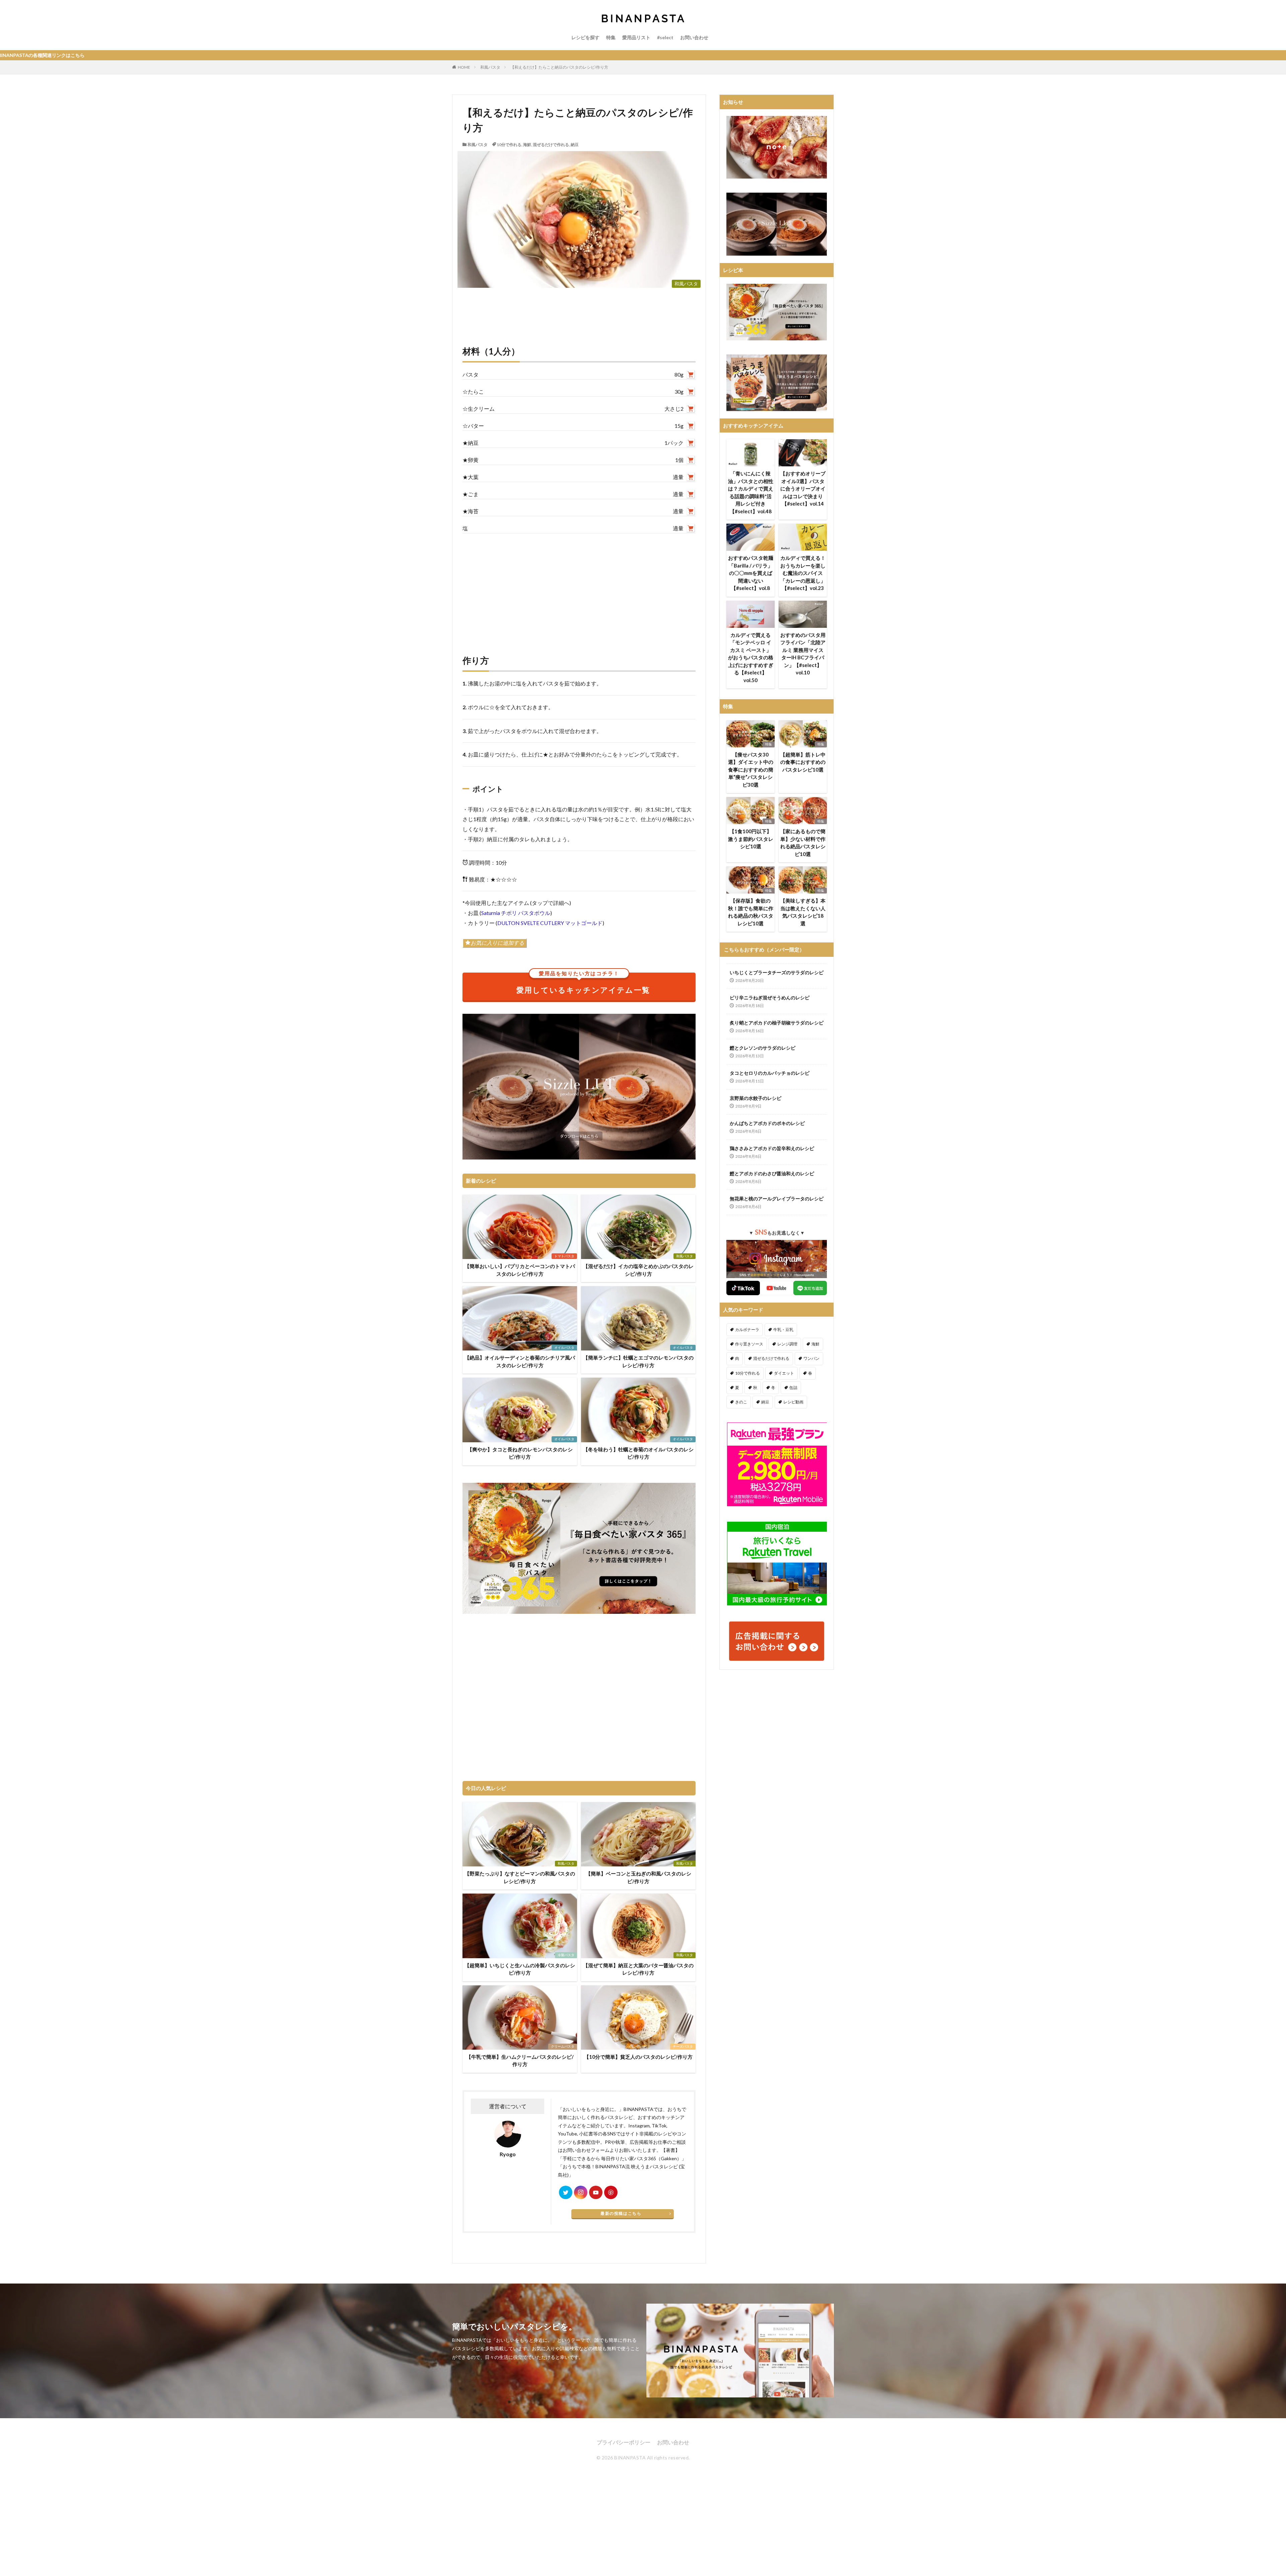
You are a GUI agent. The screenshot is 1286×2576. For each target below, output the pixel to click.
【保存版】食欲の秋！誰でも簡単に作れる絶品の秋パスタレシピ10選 (751, 912)
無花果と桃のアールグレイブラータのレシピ (777, 1199)
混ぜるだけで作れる (551, 145)
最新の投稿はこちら (621, 2213)
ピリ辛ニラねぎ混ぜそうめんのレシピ (770, 998)
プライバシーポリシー (624, 2442)
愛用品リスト (636, 37)
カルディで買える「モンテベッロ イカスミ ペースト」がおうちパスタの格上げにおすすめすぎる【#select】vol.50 (751, 657)
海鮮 (527, 145)
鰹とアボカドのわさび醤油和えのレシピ (772, 1173)
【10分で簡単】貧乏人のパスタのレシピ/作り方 (638, 2057)
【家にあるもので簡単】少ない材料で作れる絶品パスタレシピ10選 (803, 843)
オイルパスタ (564, 1347)
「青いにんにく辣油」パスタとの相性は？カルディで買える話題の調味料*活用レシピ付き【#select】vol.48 (751, 492)
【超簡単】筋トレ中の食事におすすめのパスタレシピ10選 (803, 762)
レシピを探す (585, 37)
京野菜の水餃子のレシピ (756, 1098)
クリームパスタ (563, 2046)
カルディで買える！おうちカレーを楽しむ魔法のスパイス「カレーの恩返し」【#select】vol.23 (803, 573)
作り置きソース (749, 1344)
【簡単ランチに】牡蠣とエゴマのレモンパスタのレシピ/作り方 (638, 1361)
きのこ (741, 1402)
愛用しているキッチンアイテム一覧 (583, 984)
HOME (464, 67)
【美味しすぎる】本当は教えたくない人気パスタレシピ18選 (803, 912)
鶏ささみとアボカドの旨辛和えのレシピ (772, 1148)
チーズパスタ (683, 2046)
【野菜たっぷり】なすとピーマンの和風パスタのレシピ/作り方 (520, 1877)
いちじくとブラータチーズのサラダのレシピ (777, 972)
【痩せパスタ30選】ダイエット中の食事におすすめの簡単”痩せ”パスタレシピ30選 (751, 770)
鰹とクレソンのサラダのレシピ (763, 1048)
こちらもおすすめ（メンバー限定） (764, 949)
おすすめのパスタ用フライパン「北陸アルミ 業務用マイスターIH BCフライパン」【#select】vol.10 (803, 654)
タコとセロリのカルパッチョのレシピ (770, 1073)
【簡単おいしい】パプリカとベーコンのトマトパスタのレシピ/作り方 (520, 1270)
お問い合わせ (694, 37)
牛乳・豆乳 (783, 1330)
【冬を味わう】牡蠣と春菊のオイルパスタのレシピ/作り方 (638, 1453)
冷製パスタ (566, 1955)
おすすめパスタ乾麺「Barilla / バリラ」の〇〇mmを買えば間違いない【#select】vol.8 (751, 573)
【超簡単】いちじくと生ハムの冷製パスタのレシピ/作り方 (520, 1969)
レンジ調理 (787, 1344)
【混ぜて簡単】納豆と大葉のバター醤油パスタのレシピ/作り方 (638, 1969)
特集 (611, 37)
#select (665, 37)
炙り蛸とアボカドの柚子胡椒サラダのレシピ (777, 1023)
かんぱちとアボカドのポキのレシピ (767, 1123)
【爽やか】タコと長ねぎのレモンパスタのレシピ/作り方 (520, 1453)
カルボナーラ (747, 1330)
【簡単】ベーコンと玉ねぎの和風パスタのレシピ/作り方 (638, 1877)
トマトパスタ (564, 1256)
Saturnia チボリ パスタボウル (516, 913)
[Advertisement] (579, 587)
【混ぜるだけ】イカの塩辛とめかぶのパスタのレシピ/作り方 (638, 1270)
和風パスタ (490, 67)
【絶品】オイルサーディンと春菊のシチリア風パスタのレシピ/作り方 (520, 1361)
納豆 (575, 145)
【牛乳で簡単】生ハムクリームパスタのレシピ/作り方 (520, 2061)
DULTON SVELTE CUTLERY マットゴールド (550, 923)
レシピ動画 (793, 1402)
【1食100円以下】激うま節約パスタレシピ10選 (751, 839)
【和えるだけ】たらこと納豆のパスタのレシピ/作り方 (559, 67)
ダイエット (784, 1373)
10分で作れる (509, 145)
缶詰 (793, 1388)
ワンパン (811, 1358)
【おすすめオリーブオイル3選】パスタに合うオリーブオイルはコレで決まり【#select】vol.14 (803, 488)
